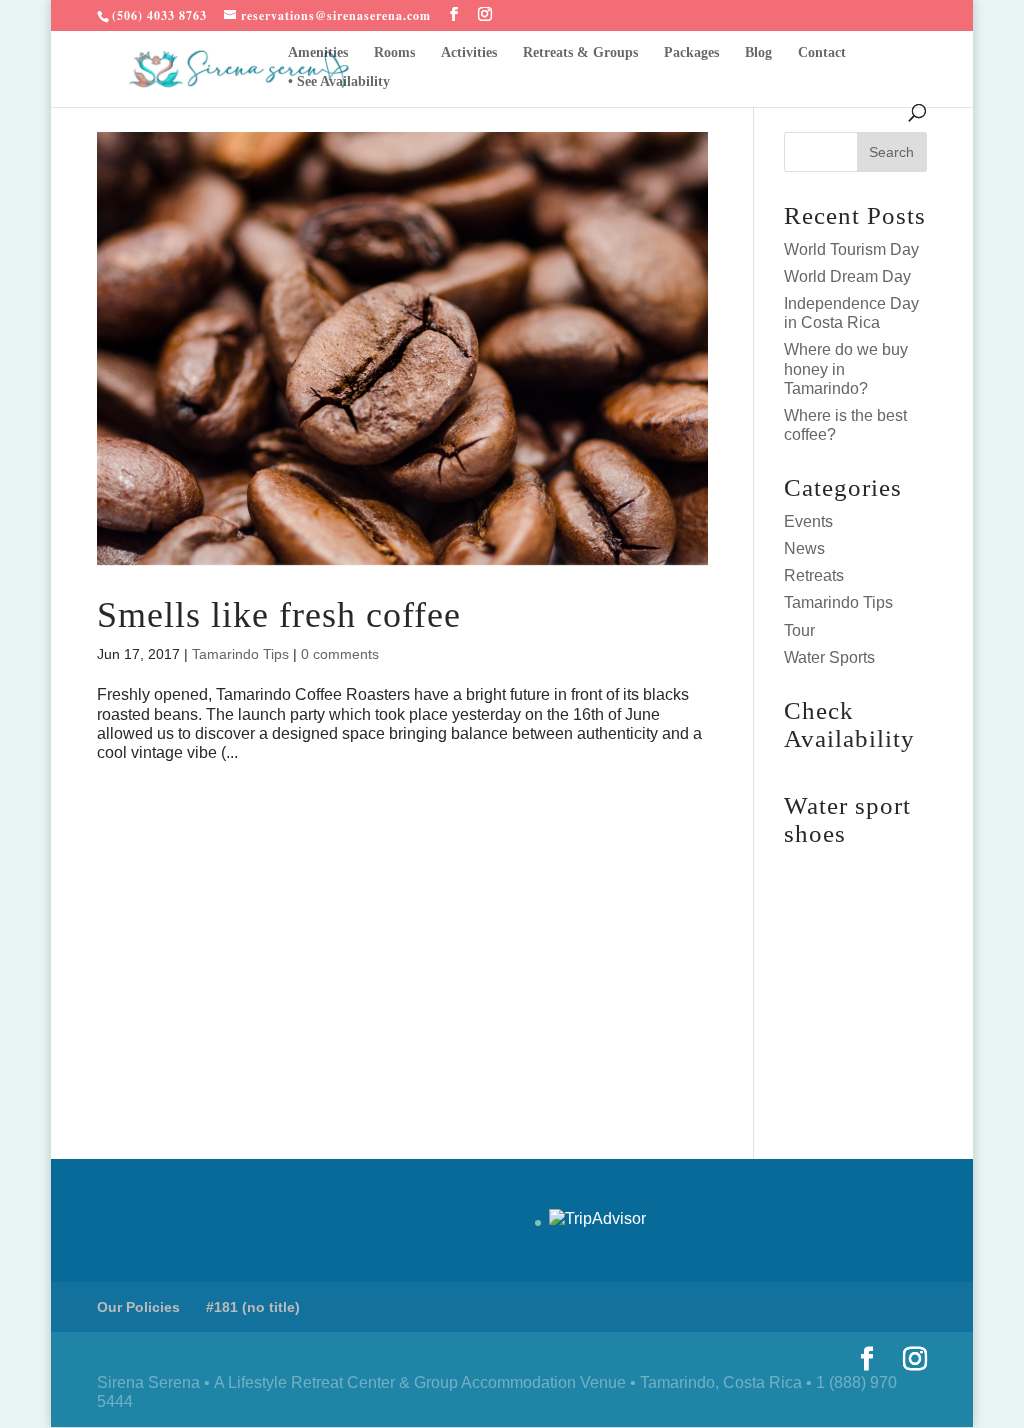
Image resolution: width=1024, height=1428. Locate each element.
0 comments (340, 654)
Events (808, 521)
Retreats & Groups (580, 53)
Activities (469, 53)
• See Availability (339, 82)
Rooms (394, 53)
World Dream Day (847, 276)
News (804, 548)
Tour (799, 630)
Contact (822, 53)
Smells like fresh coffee (279, 615)
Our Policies (138, 1307)
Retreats (814, 575)
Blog (758, 53)
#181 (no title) (253, 1307)
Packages (691, 53)
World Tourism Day (851, 249)
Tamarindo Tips (240, 654)
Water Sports (829, 657)
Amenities (318, 53)
